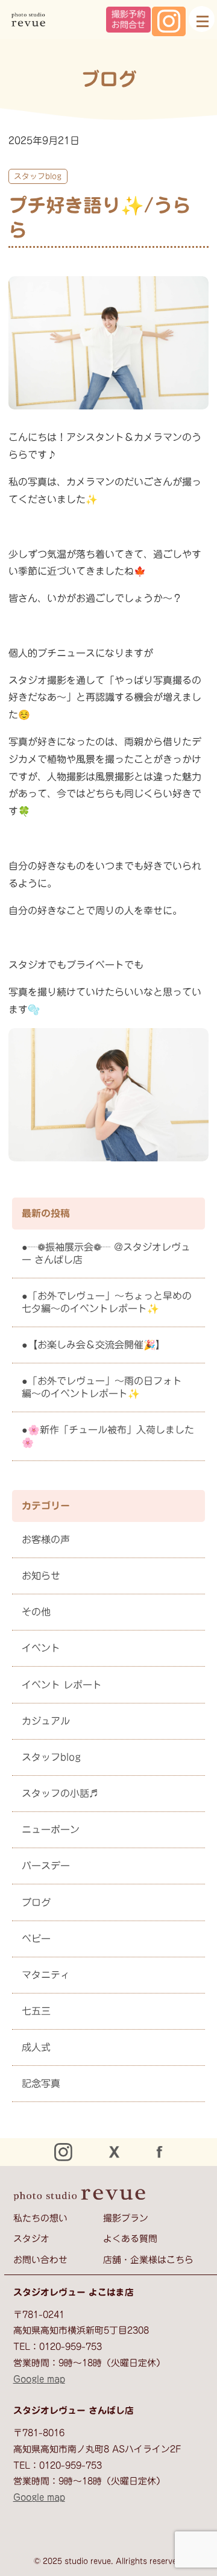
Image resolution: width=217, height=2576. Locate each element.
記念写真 (41, 2083)
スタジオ (31, 2239)
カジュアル (46, 1721)
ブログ (36, 1902)
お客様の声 (46, 1539)
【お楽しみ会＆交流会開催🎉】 (96, 1345)
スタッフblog (38, 176)
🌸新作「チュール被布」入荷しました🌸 (108, 1436)
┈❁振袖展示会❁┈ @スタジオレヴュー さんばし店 (106, 1253)
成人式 (36, 2047)
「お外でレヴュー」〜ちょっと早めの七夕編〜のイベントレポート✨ (107, 1302)
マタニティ (46, 1975)
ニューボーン (51, 1829)
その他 (36, 1612)
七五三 (36, 2011)
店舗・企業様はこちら (148, 2260)
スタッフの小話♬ (60, 1793)
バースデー (46, 1866)
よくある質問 (130, 2239)
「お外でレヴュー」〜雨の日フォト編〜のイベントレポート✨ (102, 1387)
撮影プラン (126, 2218)
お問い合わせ (40, 2260)
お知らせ (41, 1576)
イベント (41, 1648)
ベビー (36, 1939)
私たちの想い (40, 2218)
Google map (39, 2379)
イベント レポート (62, 1685)
